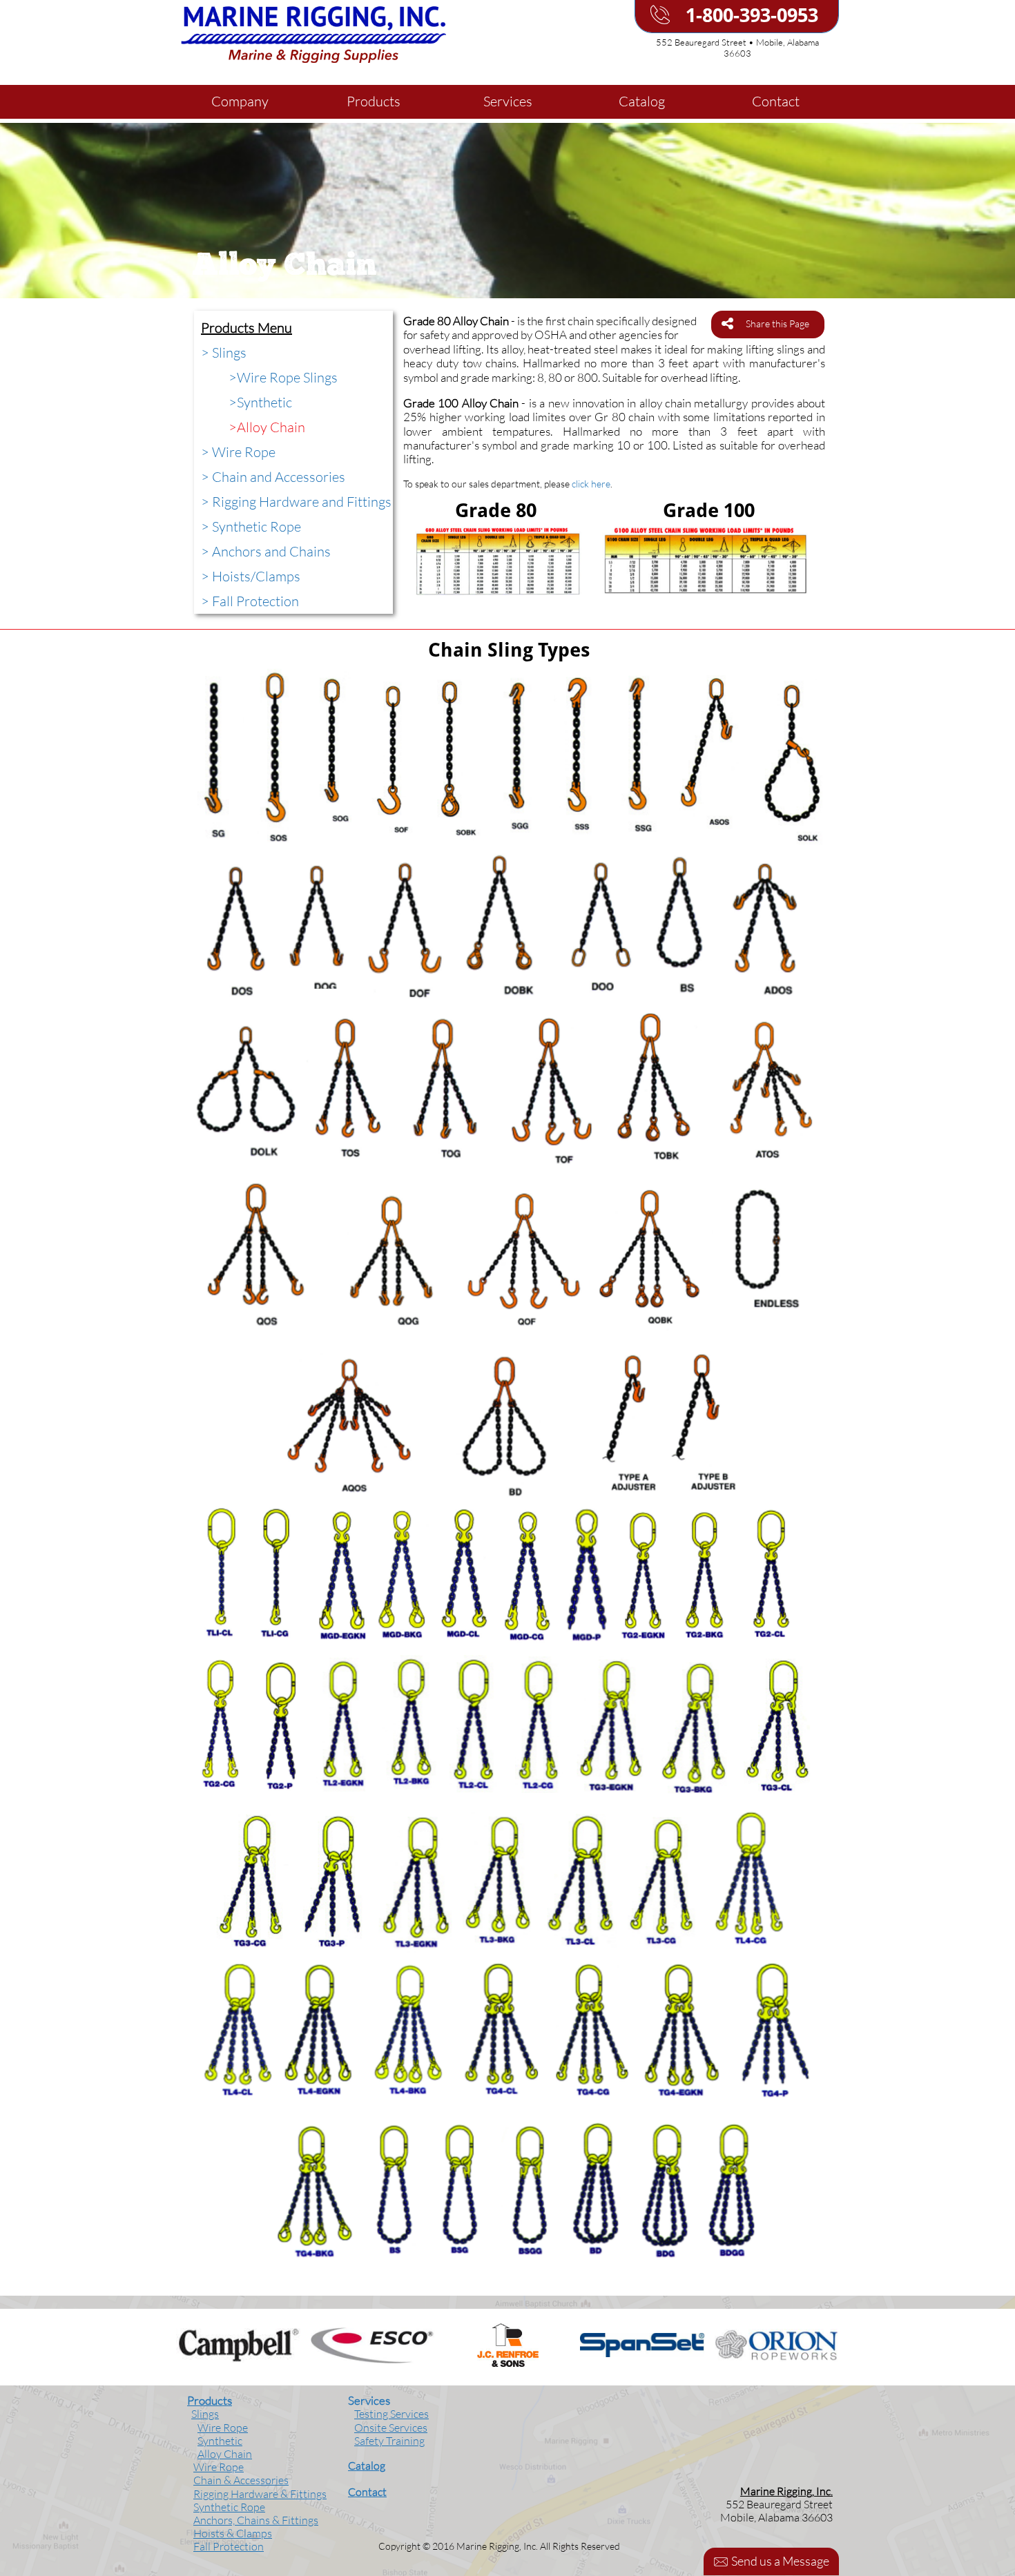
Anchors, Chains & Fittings (256, 2520)
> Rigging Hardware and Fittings (296, 502)
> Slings (224, 352)
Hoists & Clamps (233, 2533)
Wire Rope (269, 377)
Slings (205, 2414)
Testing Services (391, 2414)
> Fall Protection (250, 601)
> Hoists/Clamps (251, 576)
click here (591, 484)
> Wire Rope (238, 452)
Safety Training (389, 2441)
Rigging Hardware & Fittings (260, 2494)
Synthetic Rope (229, 2507)
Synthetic (264, 402)
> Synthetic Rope (251, 526)
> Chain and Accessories (273, 477)
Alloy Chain (271, 427)
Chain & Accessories (241, 2480)
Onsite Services (391, 2428)
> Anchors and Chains (266, 551)
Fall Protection (229, 2546)
